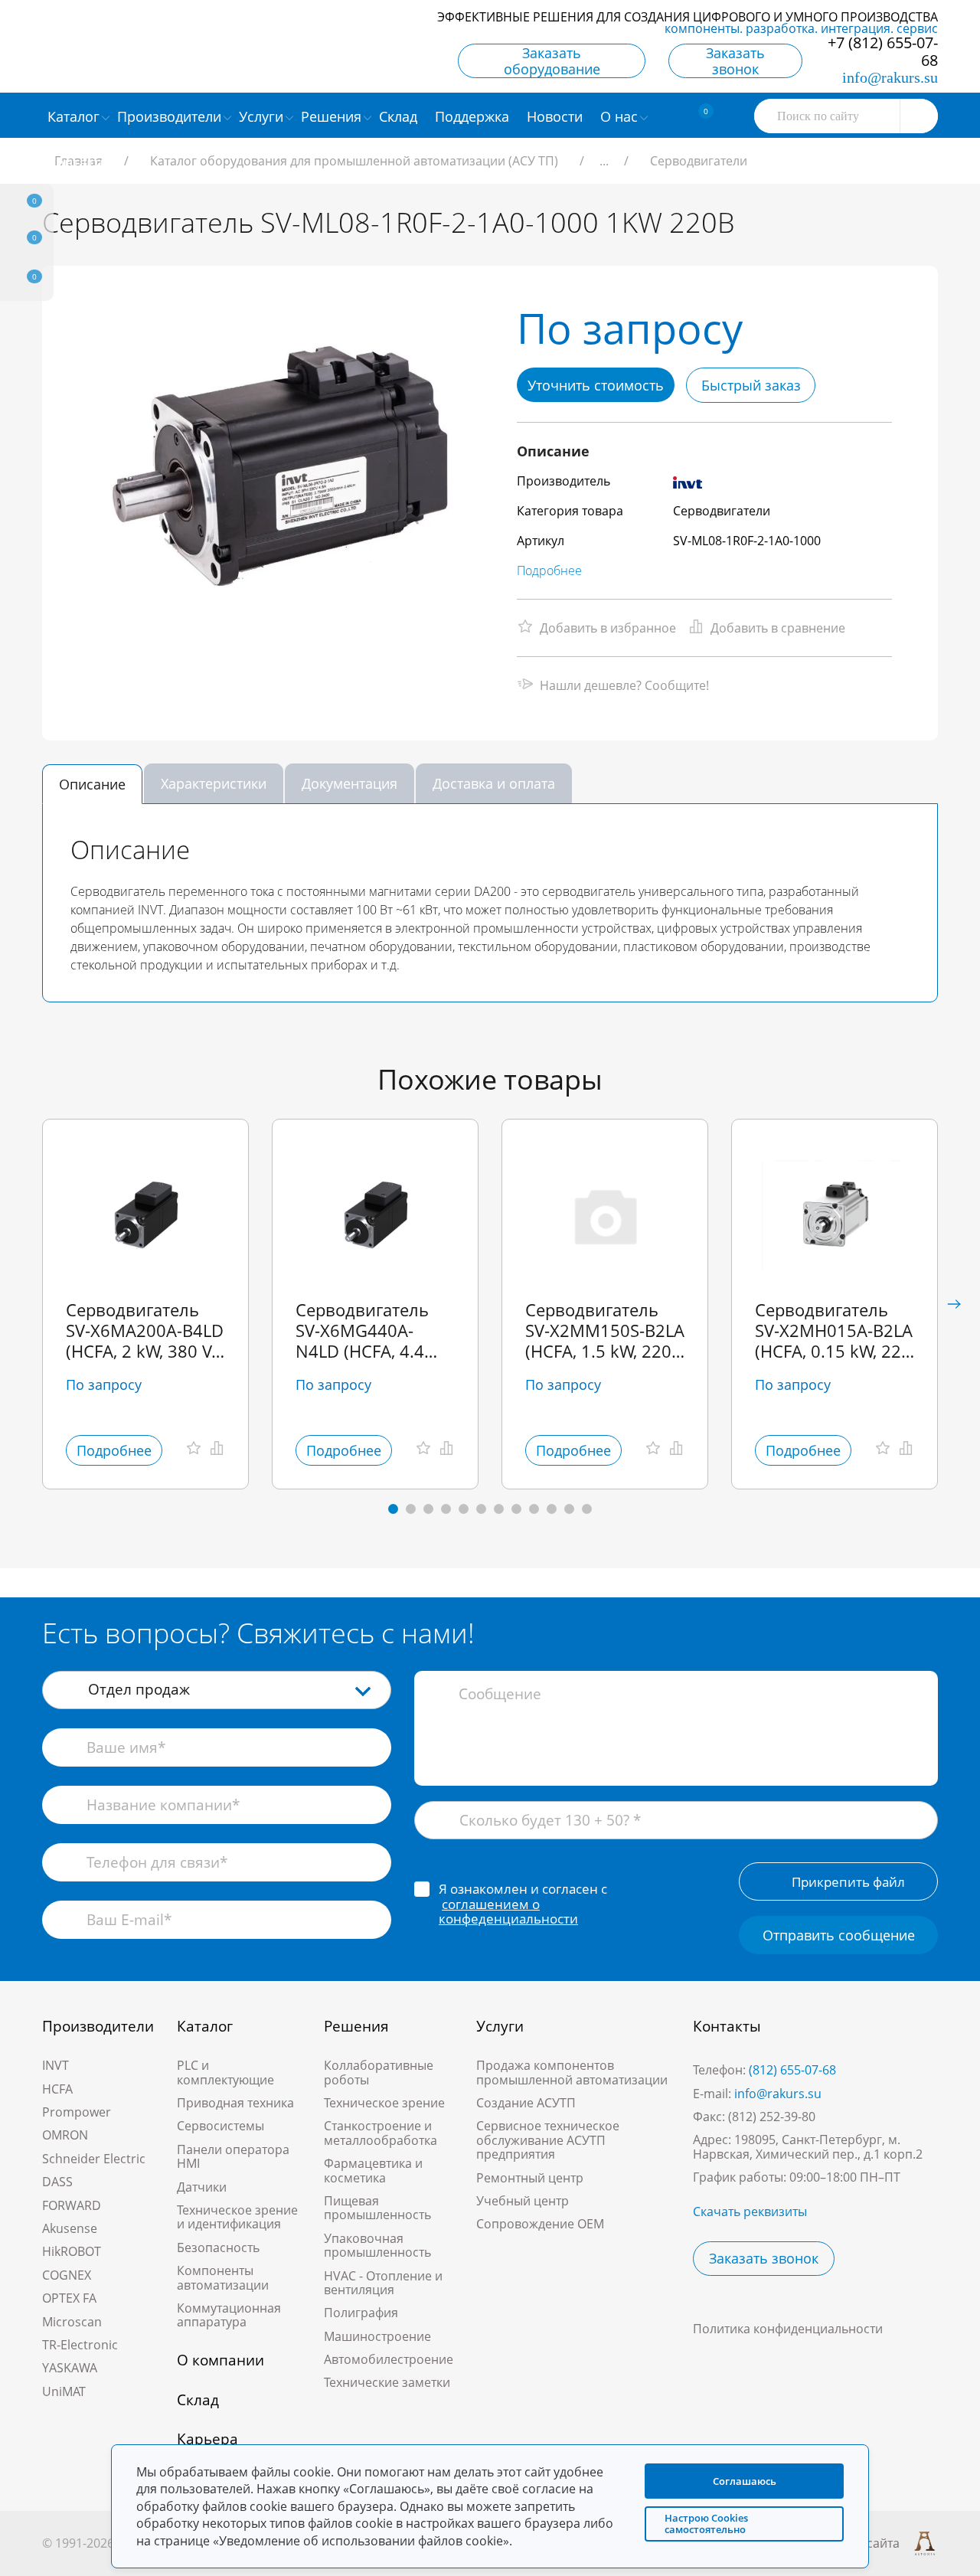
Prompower (77, 2112)
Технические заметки (387, 2382)
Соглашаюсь (745, 2481)
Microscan (72, 2322)
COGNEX (67, 2275)
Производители (98, 2026)
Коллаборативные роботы (379, 2072)
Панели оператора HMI (233, 2156)
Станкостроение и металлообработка (381, 2133)
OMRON (65, 2135)
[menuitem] (400, 116)
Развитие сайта (854, 2543)
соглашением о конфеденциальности (508, 1912)
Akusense (70, 2228)
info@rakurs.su (890, 77)
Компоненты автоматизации (223, 2277)
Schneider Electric (94, 2159)
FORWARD (72, 2205)
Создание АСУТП (526, 2103)
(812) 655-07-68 (792, 2070)
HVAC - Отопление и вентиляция (383, 2283)
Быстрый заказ (751, 385)
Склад (198, 2400)
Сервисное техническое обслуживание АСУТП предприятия (548, 2140)
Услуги (500, 2026)
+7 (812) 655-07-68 (883, 51)
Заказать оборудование (552, 61)
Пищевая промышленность (377, 2208)
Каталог (205, 2026)
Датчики (202, 2187)
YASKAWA (70, 2368)
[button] (954, 1304)
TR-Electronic (80, 2345)
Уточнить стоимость (596, 385)
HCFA (57, 2089)
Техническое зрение (384, 2103)
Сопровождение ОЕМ (540, 2224)
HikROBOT (72, 2251)
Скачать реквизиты (750, 2212)
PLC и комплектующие (225, 2072)
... (604, 161)
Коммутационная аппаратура (229, 2315)
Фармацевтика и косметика (373, 2170)
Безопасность (218, 2247)
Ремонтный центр (530, 2178)
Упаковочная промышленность (377, 2245)
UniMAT (64, 2391)
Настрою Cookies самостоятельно (706, 2524)
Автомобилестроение (389, 2359)
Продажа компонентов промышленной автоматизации (572, 2072)
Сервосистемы (220, 2126)
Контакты (727, 2026)
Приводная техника (235, 2103)
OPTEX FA (69, 2298)
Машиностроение (377, 2336)
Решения (356, 2026)
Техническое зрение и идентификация (237, 2217)
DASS (57, 2182)
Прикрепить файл (848, 1882)
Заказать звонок (735, 61)
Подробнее (549, 570)
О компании (220, 2360)
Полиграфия (361, 2313)
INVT (56, 2065)
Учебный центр (523, 2201)
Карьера (207, 2439)
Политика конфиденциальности (788, 2329)
